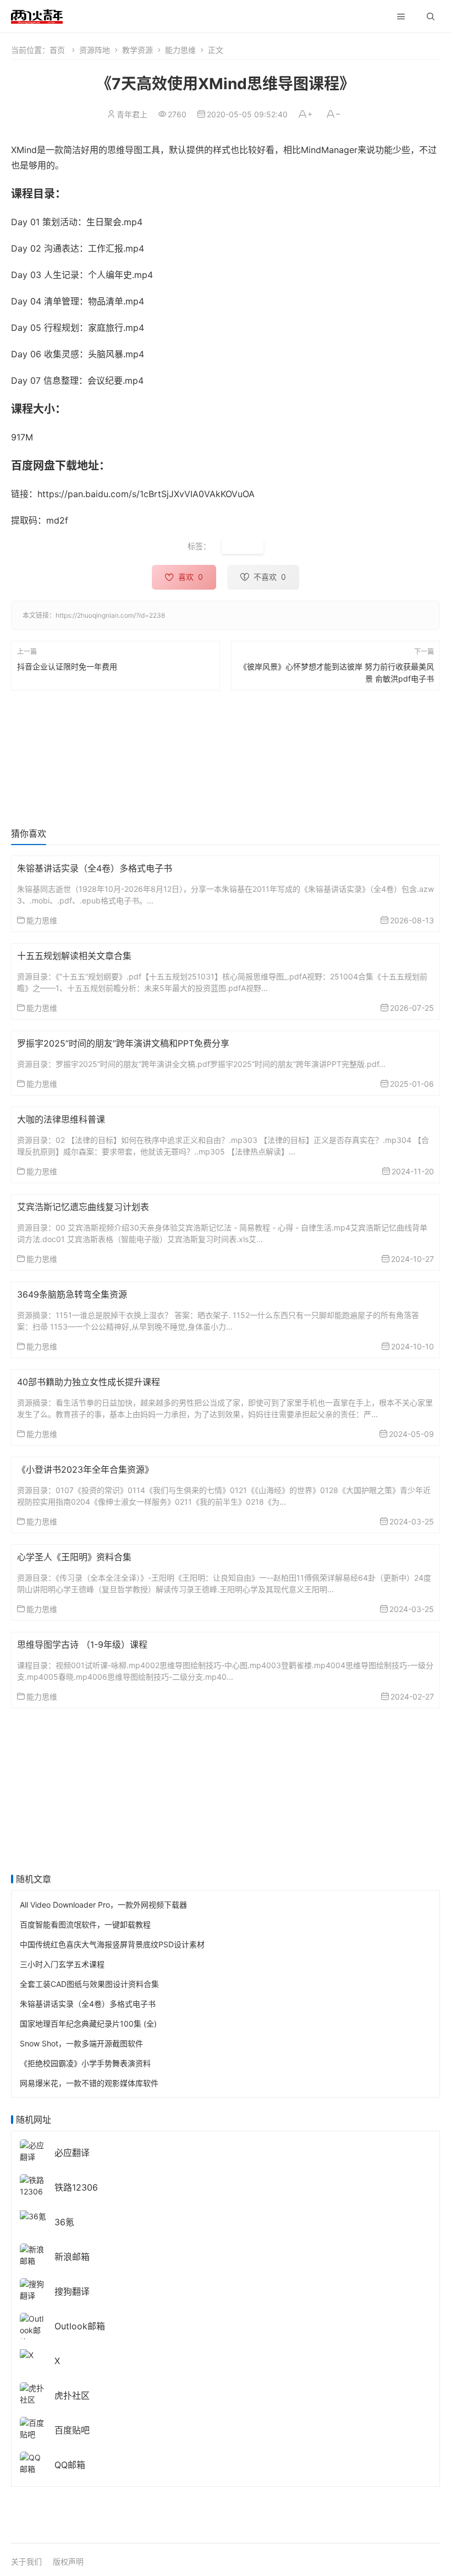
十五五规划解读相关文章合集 (74, 956)
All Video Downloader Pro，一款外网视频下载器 (103, 1905)
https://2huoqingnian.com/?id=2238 (110, 615)
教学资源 (137, 50)
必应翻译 (72, 2153)
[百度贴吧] (33, 2428)
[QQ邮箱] (33, 2462)
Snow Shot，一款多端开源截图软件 (81, 2043)
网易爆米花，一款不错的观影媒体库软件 (89, 2083)
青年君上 (132, 114)
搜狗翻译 (72, 2291)
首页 (57, 50)
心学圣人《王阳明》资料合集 (74, 1557)
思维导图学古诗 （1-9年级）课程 (82, 1644)
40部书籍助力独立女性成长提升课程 (89, 1382)
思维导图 (243, 546)
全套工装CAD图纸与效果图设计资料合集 (89, 1984)
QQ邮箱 (70, 2465)
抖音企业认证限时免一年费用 (67, 666)
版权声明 (68, 2561)
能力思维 (180, 50)
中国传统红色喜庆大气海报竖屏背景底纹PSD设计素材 (112, 1944)
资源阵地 (95, 50)
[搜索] (431, 17)
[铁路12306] (33, 2185)
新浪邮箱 (72, 2257)
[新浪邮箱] (33, 2254)
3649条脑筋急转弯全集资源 (72, 1294)
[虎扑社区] (33, 2393)
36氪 (64, 2222)
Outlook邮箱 (80, 2326)
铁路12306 (76, 2187)
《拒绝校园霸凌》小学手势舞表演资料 (85, 2063)
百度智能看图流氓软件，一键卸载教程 (85, 1924)
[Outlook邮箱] (33, 2329)
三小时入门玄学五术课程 (62, 1964)
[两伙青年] (37, 15)
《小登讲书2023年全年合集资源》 (85, 1469)
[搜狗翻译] (33, 2289)
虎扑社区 (72, 2395)
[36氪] (33, 2215)
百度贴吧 (72, 2430)
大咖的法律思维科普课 (61, 1119)
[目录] (401, 17)
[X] (27, 2354)
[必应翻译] (33, 2150)
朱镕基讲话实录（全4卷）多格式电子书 (95, 868)
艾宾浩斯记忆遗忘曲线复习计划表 (83, 1207)
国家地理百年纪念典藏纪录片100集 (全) (88, 2024)
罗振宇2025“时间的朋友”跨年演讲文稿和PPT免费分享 (123, 1043)
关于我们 (26, 2561)
